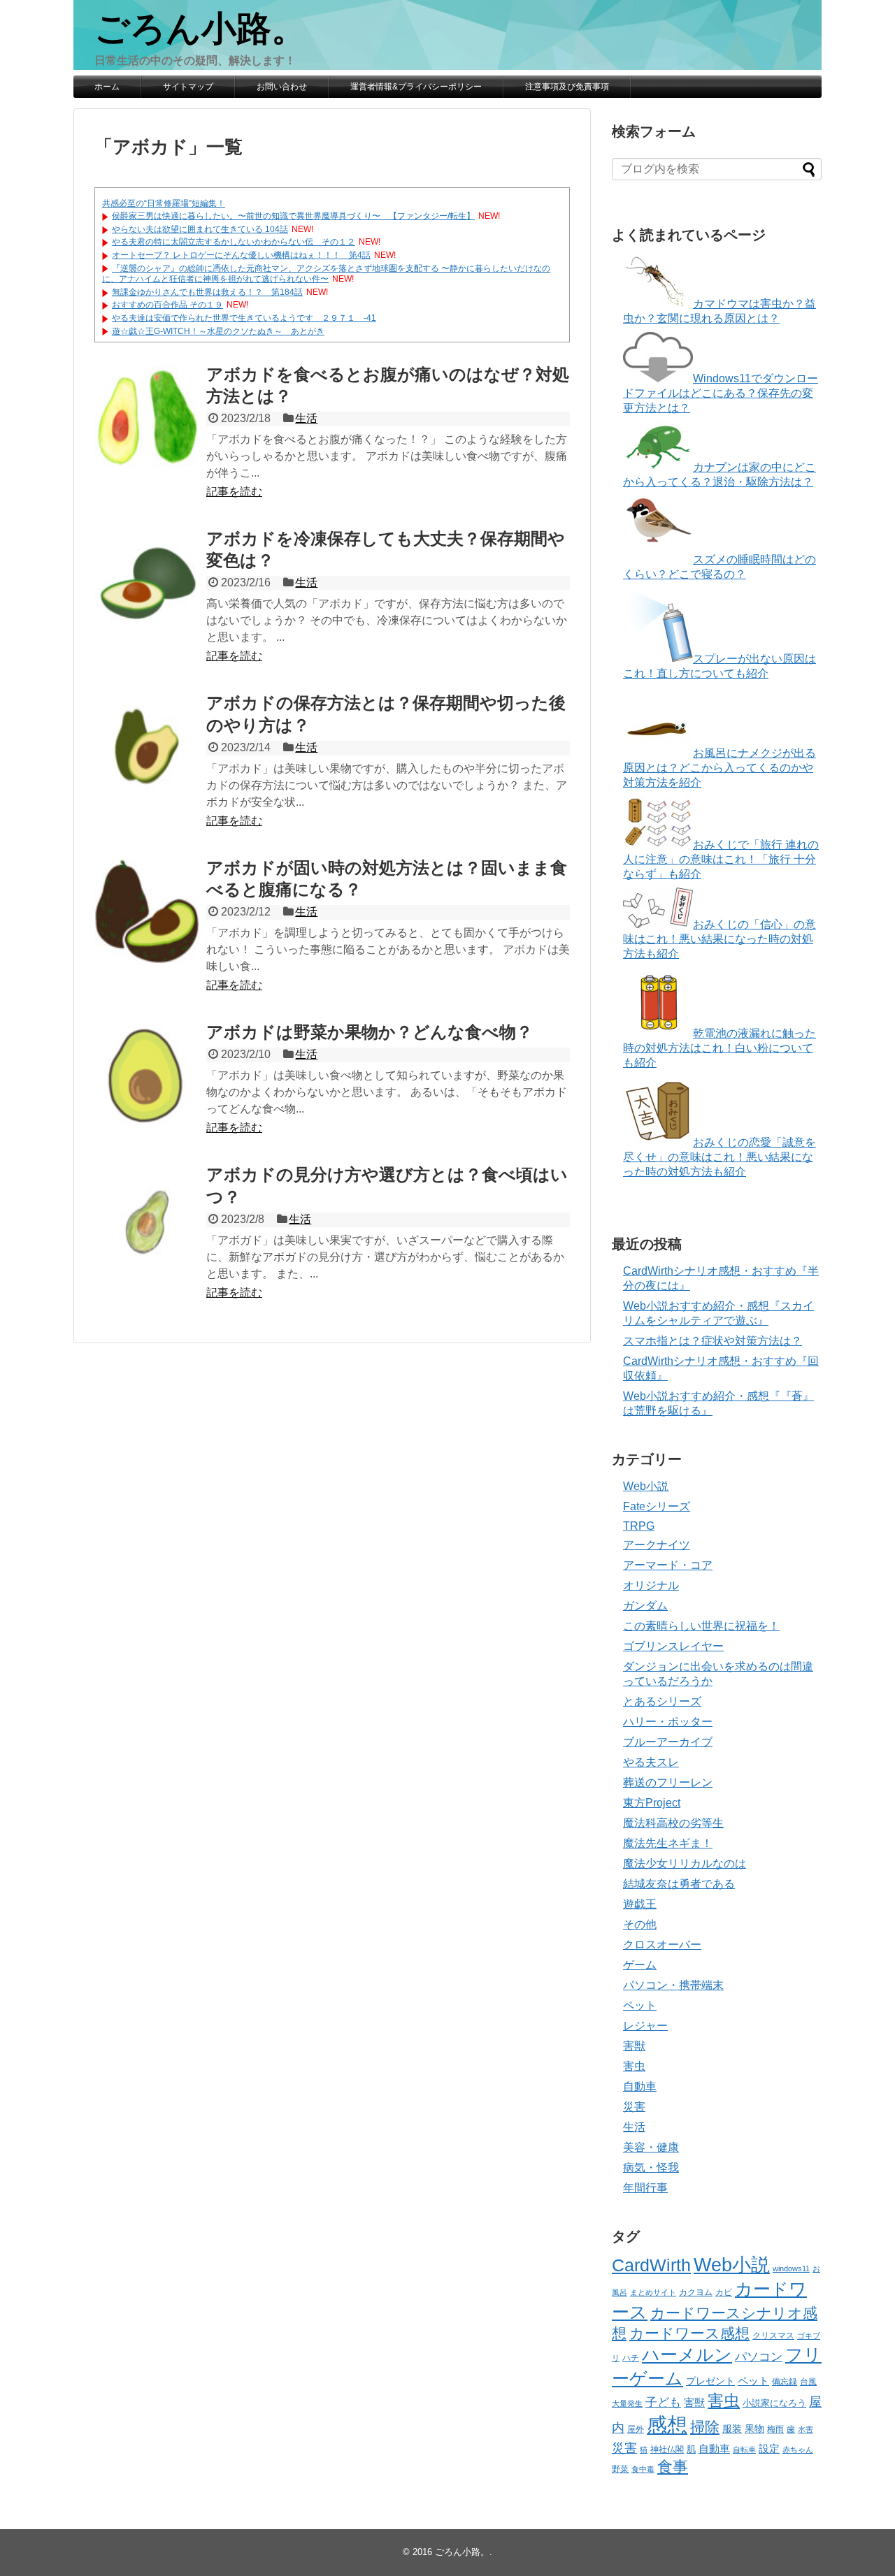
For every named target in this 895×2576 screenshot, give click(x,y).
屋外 (636, 2429)
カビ (724, 2292)
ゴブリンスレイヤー (673, 1646)
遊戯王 (640, 1904)
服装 (732, 2429)
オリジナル (651, 1585)
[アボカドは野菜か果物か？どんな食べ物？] (147, 1076)
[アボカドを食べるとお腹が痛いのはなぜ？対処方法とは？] (147, 418)
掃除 (705, 2427)
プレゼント (710, 2381)
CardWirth (651, 2265)
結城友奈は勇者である (679, 1884)
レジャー (645, 2026)
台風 (808, 2382)
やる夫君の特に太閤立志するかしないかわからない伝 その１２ (234, 242)
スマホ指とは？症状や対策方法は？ (713, 1341)
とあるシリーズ (662, 1701)
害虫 (634, 2066)
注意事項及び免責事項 (567, 87)
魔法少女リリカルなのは (685, 1864)
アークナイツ (657, 1545)
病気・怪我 (651, 2168)
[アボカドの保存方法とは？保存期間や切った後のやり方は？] (147, 746)
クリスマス (773, 2336)
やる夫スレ (651, 1762)
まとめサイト (653, 2292)
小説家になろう (774, 2403)
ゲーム (640, 1965)
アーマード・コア (668, 1565)
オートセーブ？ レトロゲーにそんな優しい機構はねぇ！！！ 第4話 (241, 255)
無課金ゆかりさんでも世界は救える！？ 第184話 (207, 292)
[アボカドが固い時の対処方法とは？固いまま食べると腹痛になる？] (147, 911)
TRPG (639, 1526)
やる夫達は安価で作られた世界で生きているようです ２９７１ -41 (244, 318)
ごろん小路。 (200, 29)
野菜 (620, 2469)
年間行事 (645, 2188)
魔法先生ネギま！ (668, 1843)
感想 (667, 2425)
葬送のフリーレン (668, 1782)
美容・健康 (651, 2147)
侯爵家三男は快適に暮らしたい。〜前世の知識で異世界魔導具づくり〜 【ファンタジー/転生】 (293, 216)
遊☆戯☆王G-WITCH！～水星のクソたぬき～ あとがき (218, 331)
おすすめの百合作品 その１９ (167, 305)
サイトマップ (188, 87)
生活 (306, 418)
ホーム (107, 87)
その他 (640, 1924)
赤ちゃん (798, 2450)
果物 (754, 2429)
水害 (805, 2429)
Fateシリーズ (657, 1506)
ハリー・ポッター (668, 1722)
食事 (673, 2467)
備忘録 (785, 2382)
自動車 (640, 2086)
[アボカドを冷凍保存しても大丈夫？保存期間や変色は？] (147, 582)
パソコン (759, 2357)
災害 (634, 2107)
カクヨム (696, 2292)
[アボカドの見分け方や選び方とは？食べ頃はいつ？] (147, 1218)
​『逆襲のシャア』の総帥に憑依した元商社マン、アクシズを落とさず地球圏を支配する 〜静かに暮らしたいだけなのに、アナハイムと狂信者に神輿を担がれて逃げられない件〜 (326, 274)
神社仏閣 (667, 2450)
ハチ (631, 2358)
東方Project (652, 1803)
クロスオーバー (662, 1945)
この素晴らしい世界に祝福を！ (701, 1626)
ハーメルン (687, 2354)
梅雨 (775, 2429)
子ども (663, 2402)
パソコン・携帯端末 (673, 1985)
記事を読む (234, 492)
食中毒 (643, 2469)
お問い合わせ (282, 87)
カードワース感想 (689, 2333)
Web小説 (646, 1486)
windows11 (791, 2269)
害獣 (634, 2046)
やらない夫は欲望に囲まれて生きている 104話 (200, 229)
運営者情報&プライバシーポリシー (416, 87)
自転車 (744, 2450)
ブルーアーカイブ (668, 1742)
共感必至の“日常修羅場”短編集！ (164, 203)
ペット (640, 2005)
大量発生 (627, 2403)
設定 (769, 2449)
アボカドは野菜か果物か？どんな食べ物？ (370, 1032)
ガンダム (645, 1606)
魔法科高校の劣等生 (673, 1823)
